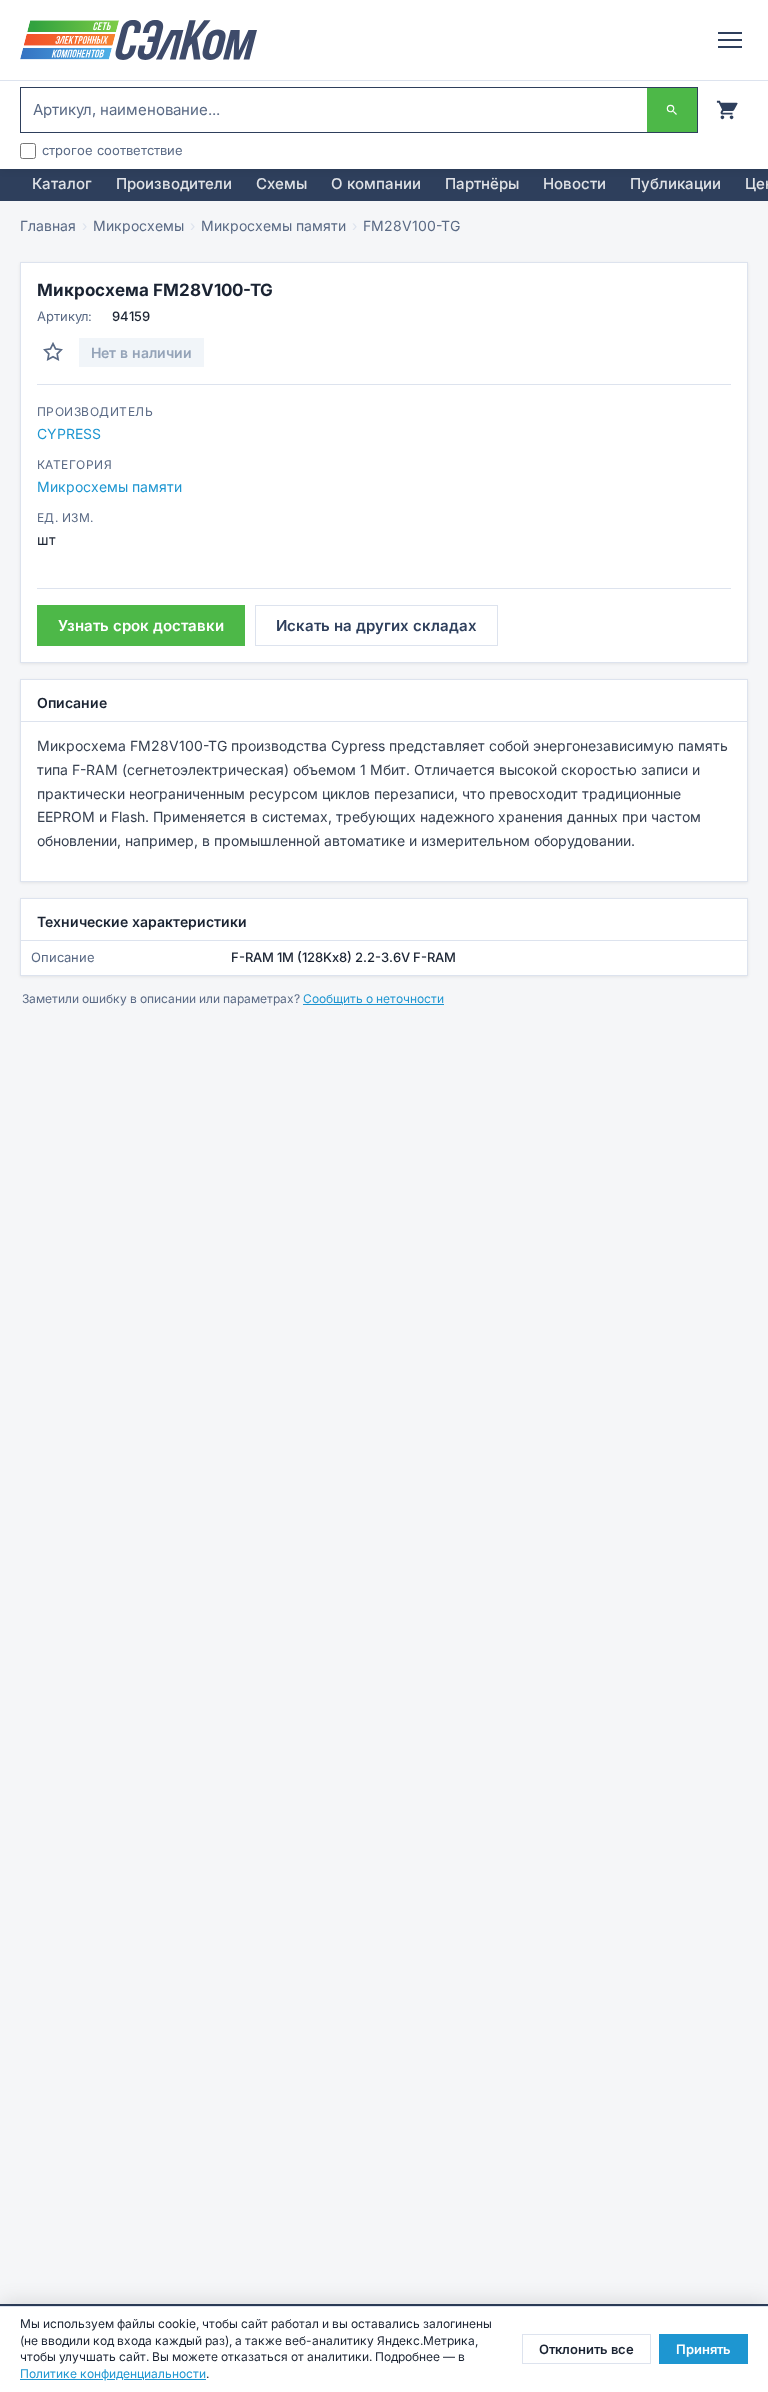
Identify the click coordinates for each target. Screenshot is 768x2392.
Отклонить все (586, 2349)
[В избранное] (53, 352)
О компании (376, 183)
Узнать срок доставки (141, 625)
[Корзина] (727, 110)
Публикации (675, 183)
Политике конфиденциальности (113, 2373)
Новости (574, 183)
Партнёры (482, 183)
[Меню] (730, 40)
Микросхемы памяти (273, 225)
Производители (174, 183)
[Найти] (672, 110)
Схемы (281, 183)
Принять (703, 2349)
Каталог (62, 183)
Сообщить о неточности (373, 998)
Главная (48, 225)
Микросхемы (138, 225)
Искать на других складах (376, 625)
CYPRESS (69, 433)
